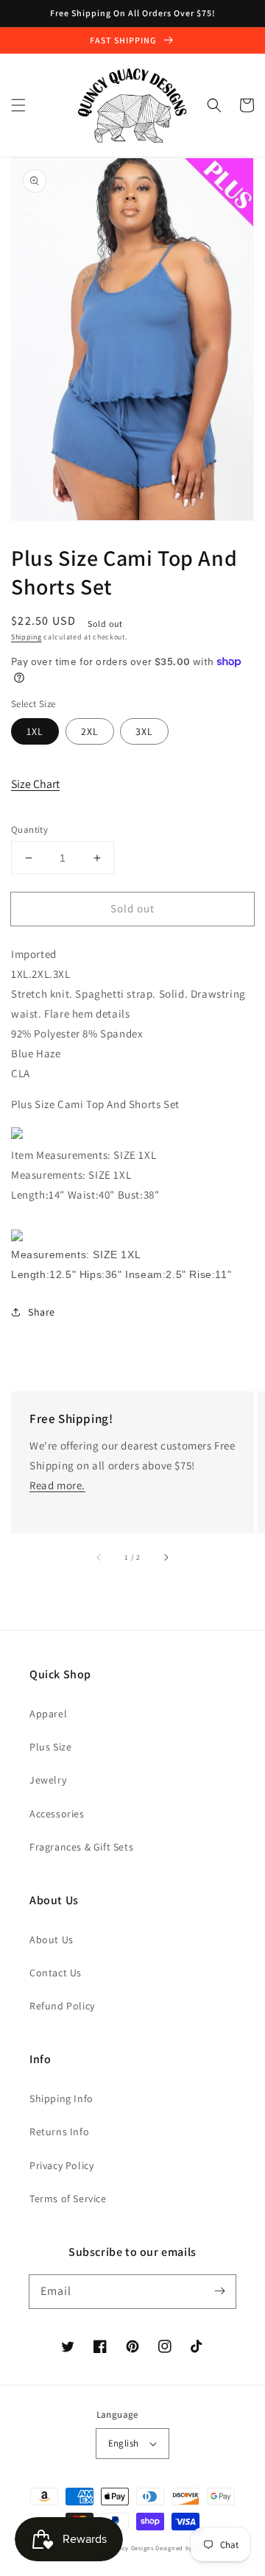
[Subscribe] (219, 2291)
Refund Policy (62, 2006)
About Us (52, 1940)
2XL (90, 731)
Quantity (29, 830)
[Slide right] (166, 1557)
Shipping (26, 637)
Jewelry (48, 1780)
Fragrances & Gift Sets (81, 1847)
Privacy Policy (61, 2165)
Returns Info (59, 2132)
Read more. (57, 1485)
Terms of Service (68, 2199)
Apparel (48, 1714)
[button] (18, 105)
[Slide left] (99, 1557)
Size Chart (35, 784)
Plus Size (50, 1747)
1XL (35, 731)
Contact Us (56, 1973)
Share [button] (42, 1312)
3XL (144, 731)
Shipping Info (61, 2098)
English (124, 2443)
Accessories (57, 1814)
